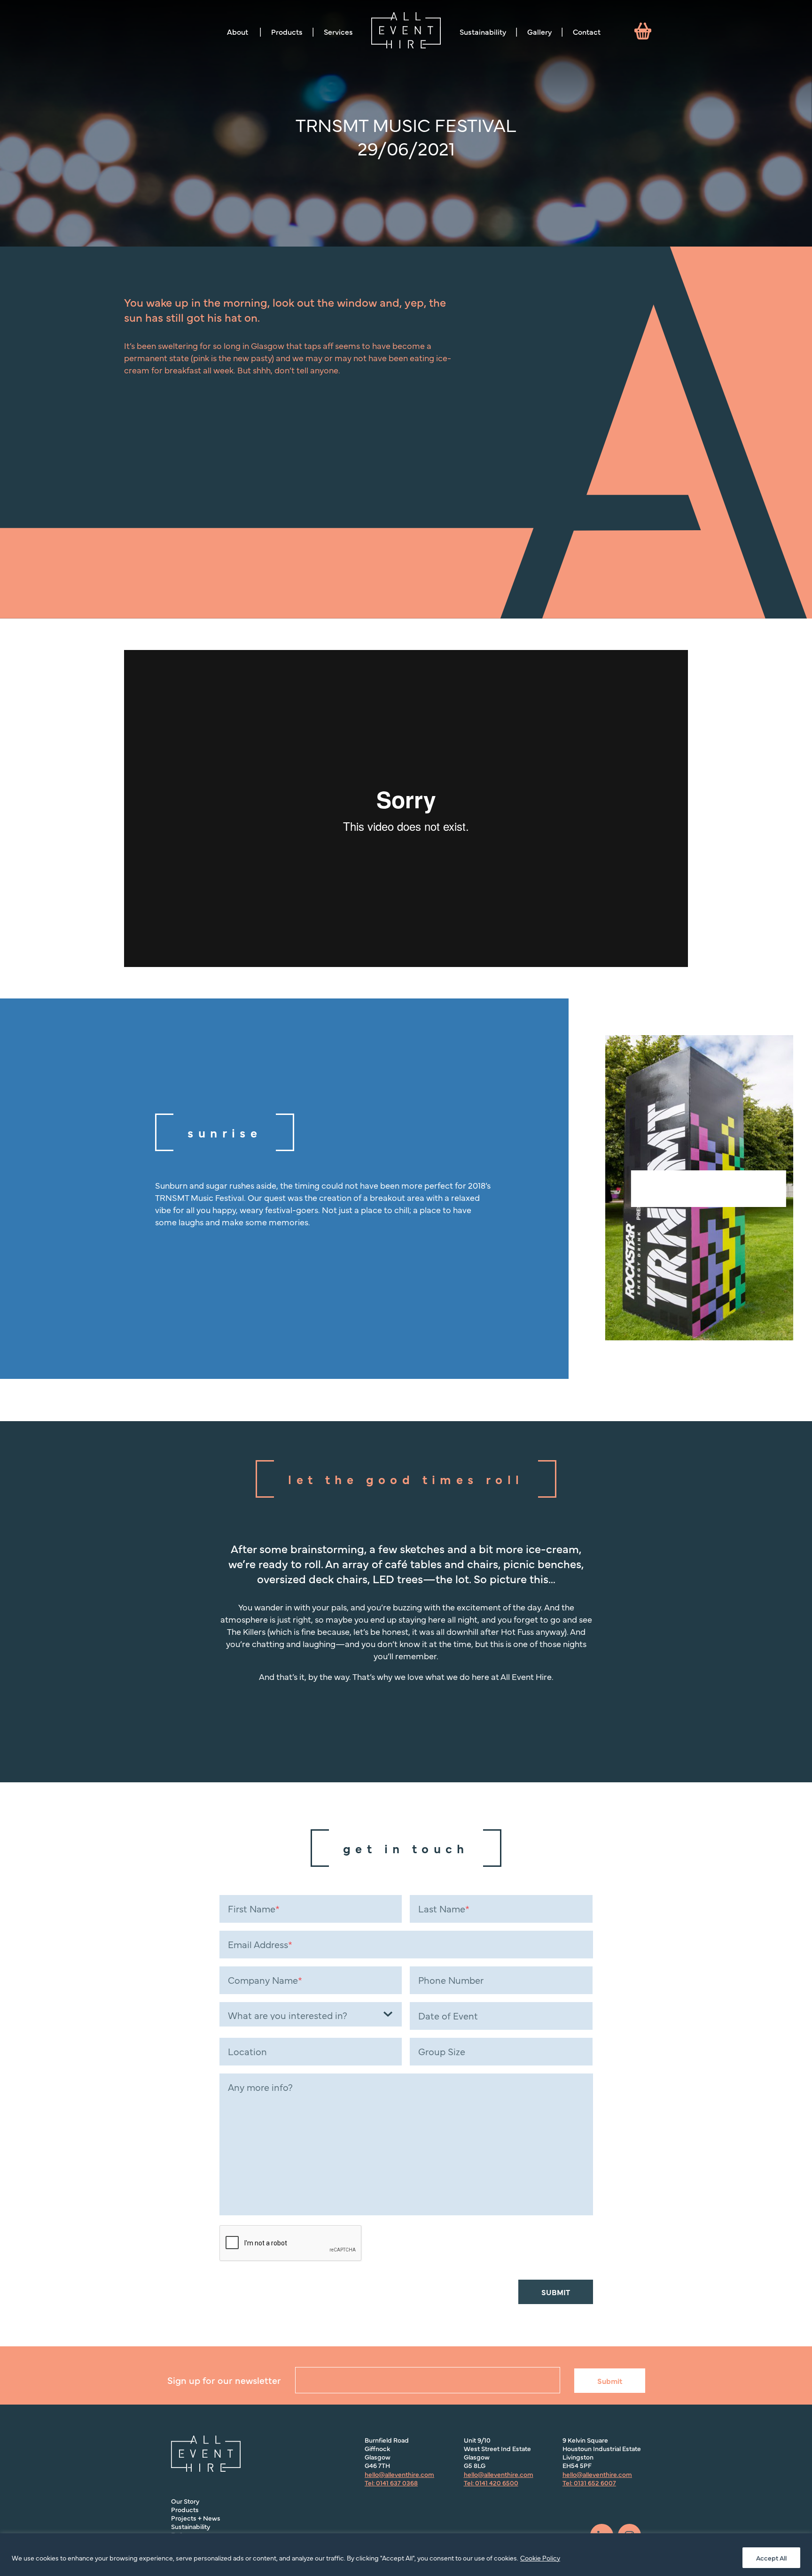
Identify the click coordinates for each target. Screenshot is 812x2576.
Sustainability (483, 31)
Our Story (185, 2501)
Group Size (442, 2051)
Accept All (771, 2558)
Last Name (444, 1909)
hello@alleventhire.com (399, 2474)
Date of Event (448, 2016)
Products (287, 31)
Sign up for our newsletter (224, 2380)
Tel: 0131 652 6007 (589, 2483)
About (238, 31)
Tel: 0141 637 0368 (391, 2483)
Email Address (260, 1944)
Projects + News (196, 2518)
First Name (254, 1909)
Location (247, 2051)
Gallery (539, 31)
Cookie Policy (540, 2558)
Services (338, 31)
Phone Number (451, 1980)
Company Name (265, 1980)
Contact (587, 31)
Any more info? (260, 2087)
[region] (406, 2555)
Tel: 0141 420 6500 (491, 2483)
